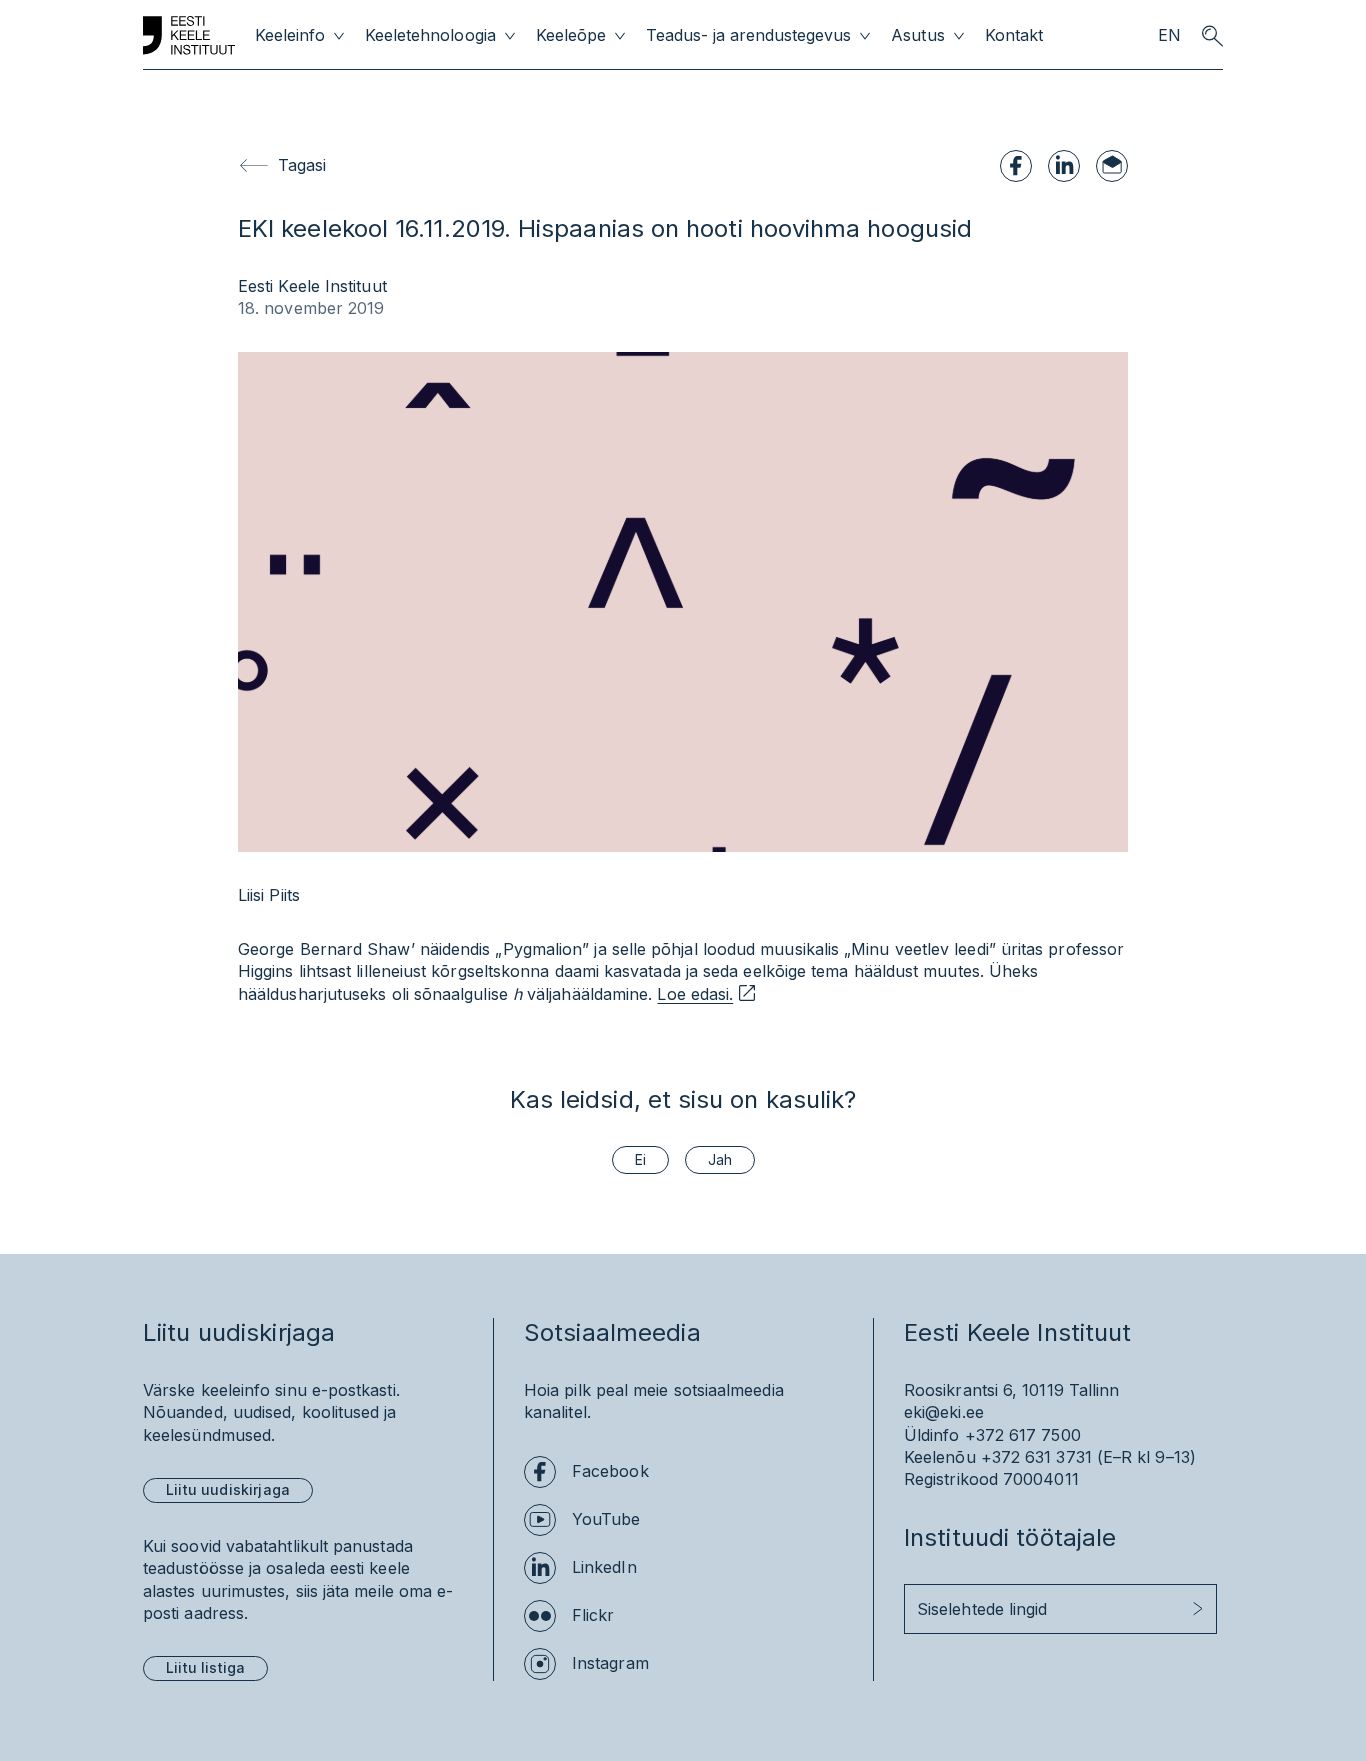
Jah (720, 1159)
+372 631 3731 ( (1042, 1457)
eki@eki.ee (944, 1412)
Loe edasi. (695, 994)
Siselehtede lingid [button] (982, 1609)
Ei (640, 1159)
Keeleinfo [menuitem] (290, 35)
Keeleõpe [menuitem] (571, 35)
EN (1169, 35)
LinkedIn (604, 1567)
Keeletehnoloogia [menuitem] (430, 35)
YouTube (606, 1519)
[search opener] (1212, 36)
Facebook (610, 1471)
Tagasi (302, 165)
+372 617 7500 (1023, 1435)
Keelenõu (940, 1457)
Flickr (593, 1615)
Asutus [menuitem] (917, 35)
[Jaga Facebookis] (1016, 166)
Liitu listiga (205, 1667)
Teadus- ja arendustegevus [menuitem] (749, 35)
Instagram (610, 1663)
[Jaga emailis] (1112, 166)
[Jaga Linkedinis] (1064, 166)
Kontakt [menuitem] (1014, 35)
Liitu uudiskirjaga (228, 1489)
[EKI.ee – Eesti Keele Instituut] (189, 36)
